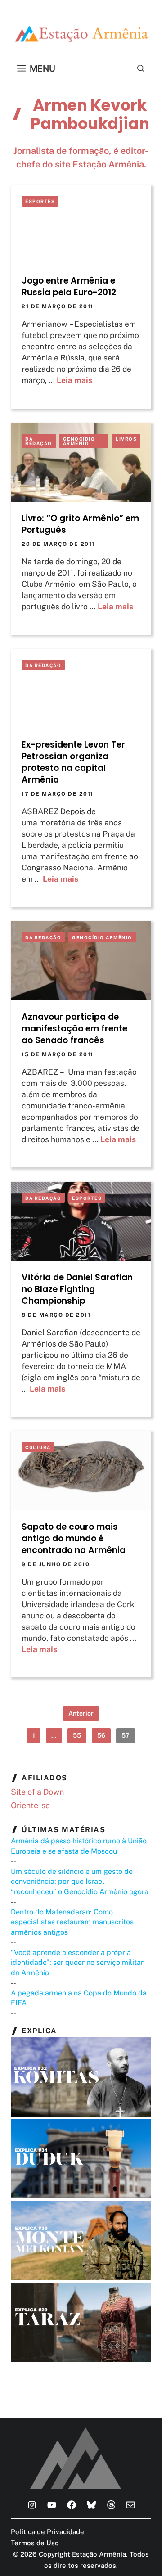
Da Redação (39, 441)
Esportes (40, 201)
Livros (126, 439)
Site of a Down (37, 1792)
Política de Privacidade (47, 2532)
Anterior (81, 1713)
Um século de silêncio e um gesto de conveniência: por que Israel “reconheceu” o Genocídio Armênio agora (80, 1882)
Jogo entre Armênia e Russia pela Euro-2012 (69, 286)
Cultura (38, 1447)
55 (77, 1735)
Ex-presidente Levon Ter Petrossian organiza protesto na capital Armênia (73, 762)
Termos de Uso (35, 2543)
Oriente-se (30, 1805)
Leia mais (74, 380)
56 (101, 1735)
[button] (141, 68)
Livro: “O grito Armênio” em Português (80, 524)
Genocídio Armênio (79, 441)
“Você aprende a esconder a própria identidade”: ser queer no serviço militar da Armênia (77, 1963)
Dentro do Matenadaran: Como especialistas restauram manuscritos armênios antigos (72, 1922)
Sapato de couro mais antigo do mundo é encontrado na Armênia (74, 1538)
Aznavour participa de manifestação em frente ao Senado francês (74, 1029)
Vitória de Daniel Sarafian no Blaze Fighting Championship (77, 1289)
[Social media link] (32, 2505)
